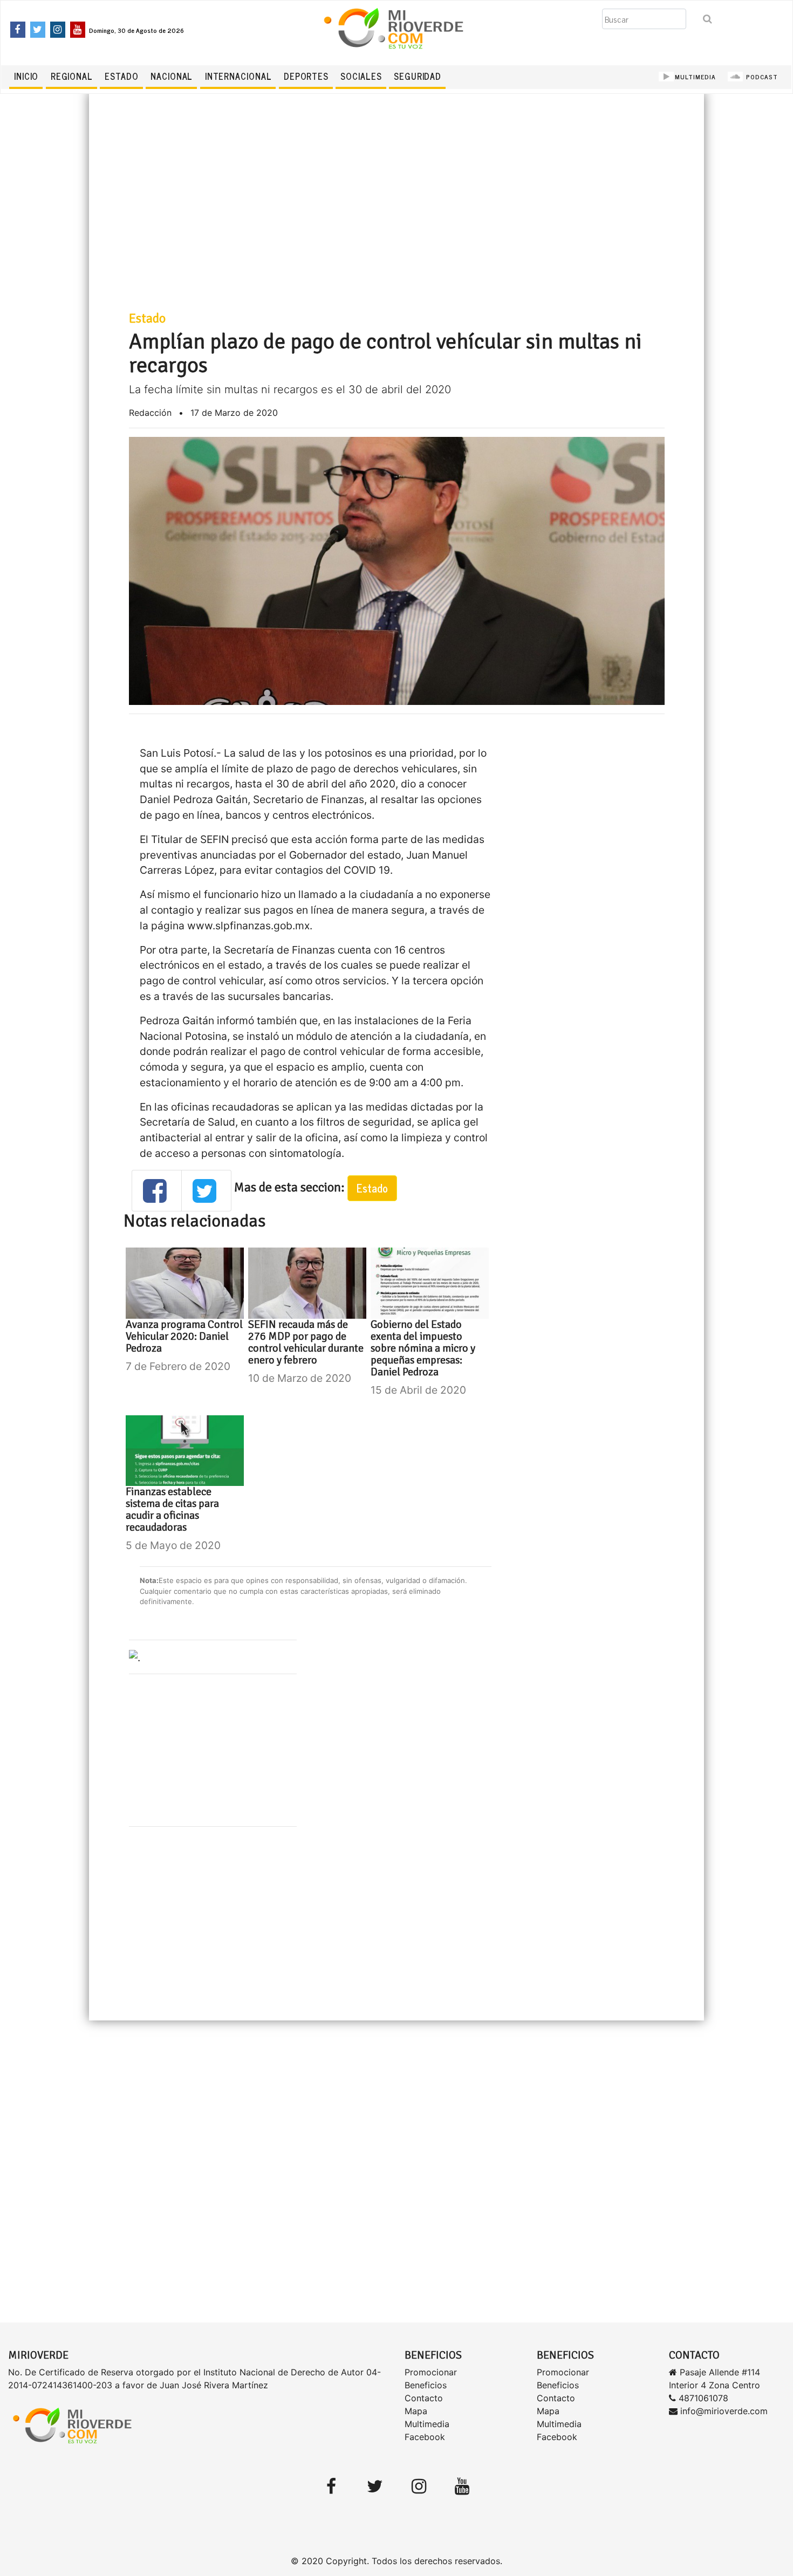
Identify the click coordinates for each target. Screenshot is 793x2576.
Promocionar (431, 2372)
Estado (121, 76)
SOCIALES (361, 76)
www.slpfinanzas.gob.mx (248, 926)
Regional (72, 76)
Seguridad (418, 76)
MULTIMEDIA (695, 77)
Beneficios (426, 2385)
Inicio (26, 76)
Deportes (306, 76)
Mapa (416, 2411)
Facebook (425, 2437)
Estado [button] (372, 1188)
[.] (135, 1656)
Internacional (238, 76)
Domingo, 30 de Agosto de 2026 (136, 30)
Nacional (172, 76)
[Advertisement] (397, 213)
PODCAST (761, 77)
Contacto (424, 2398)
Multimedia (427, 2424)
